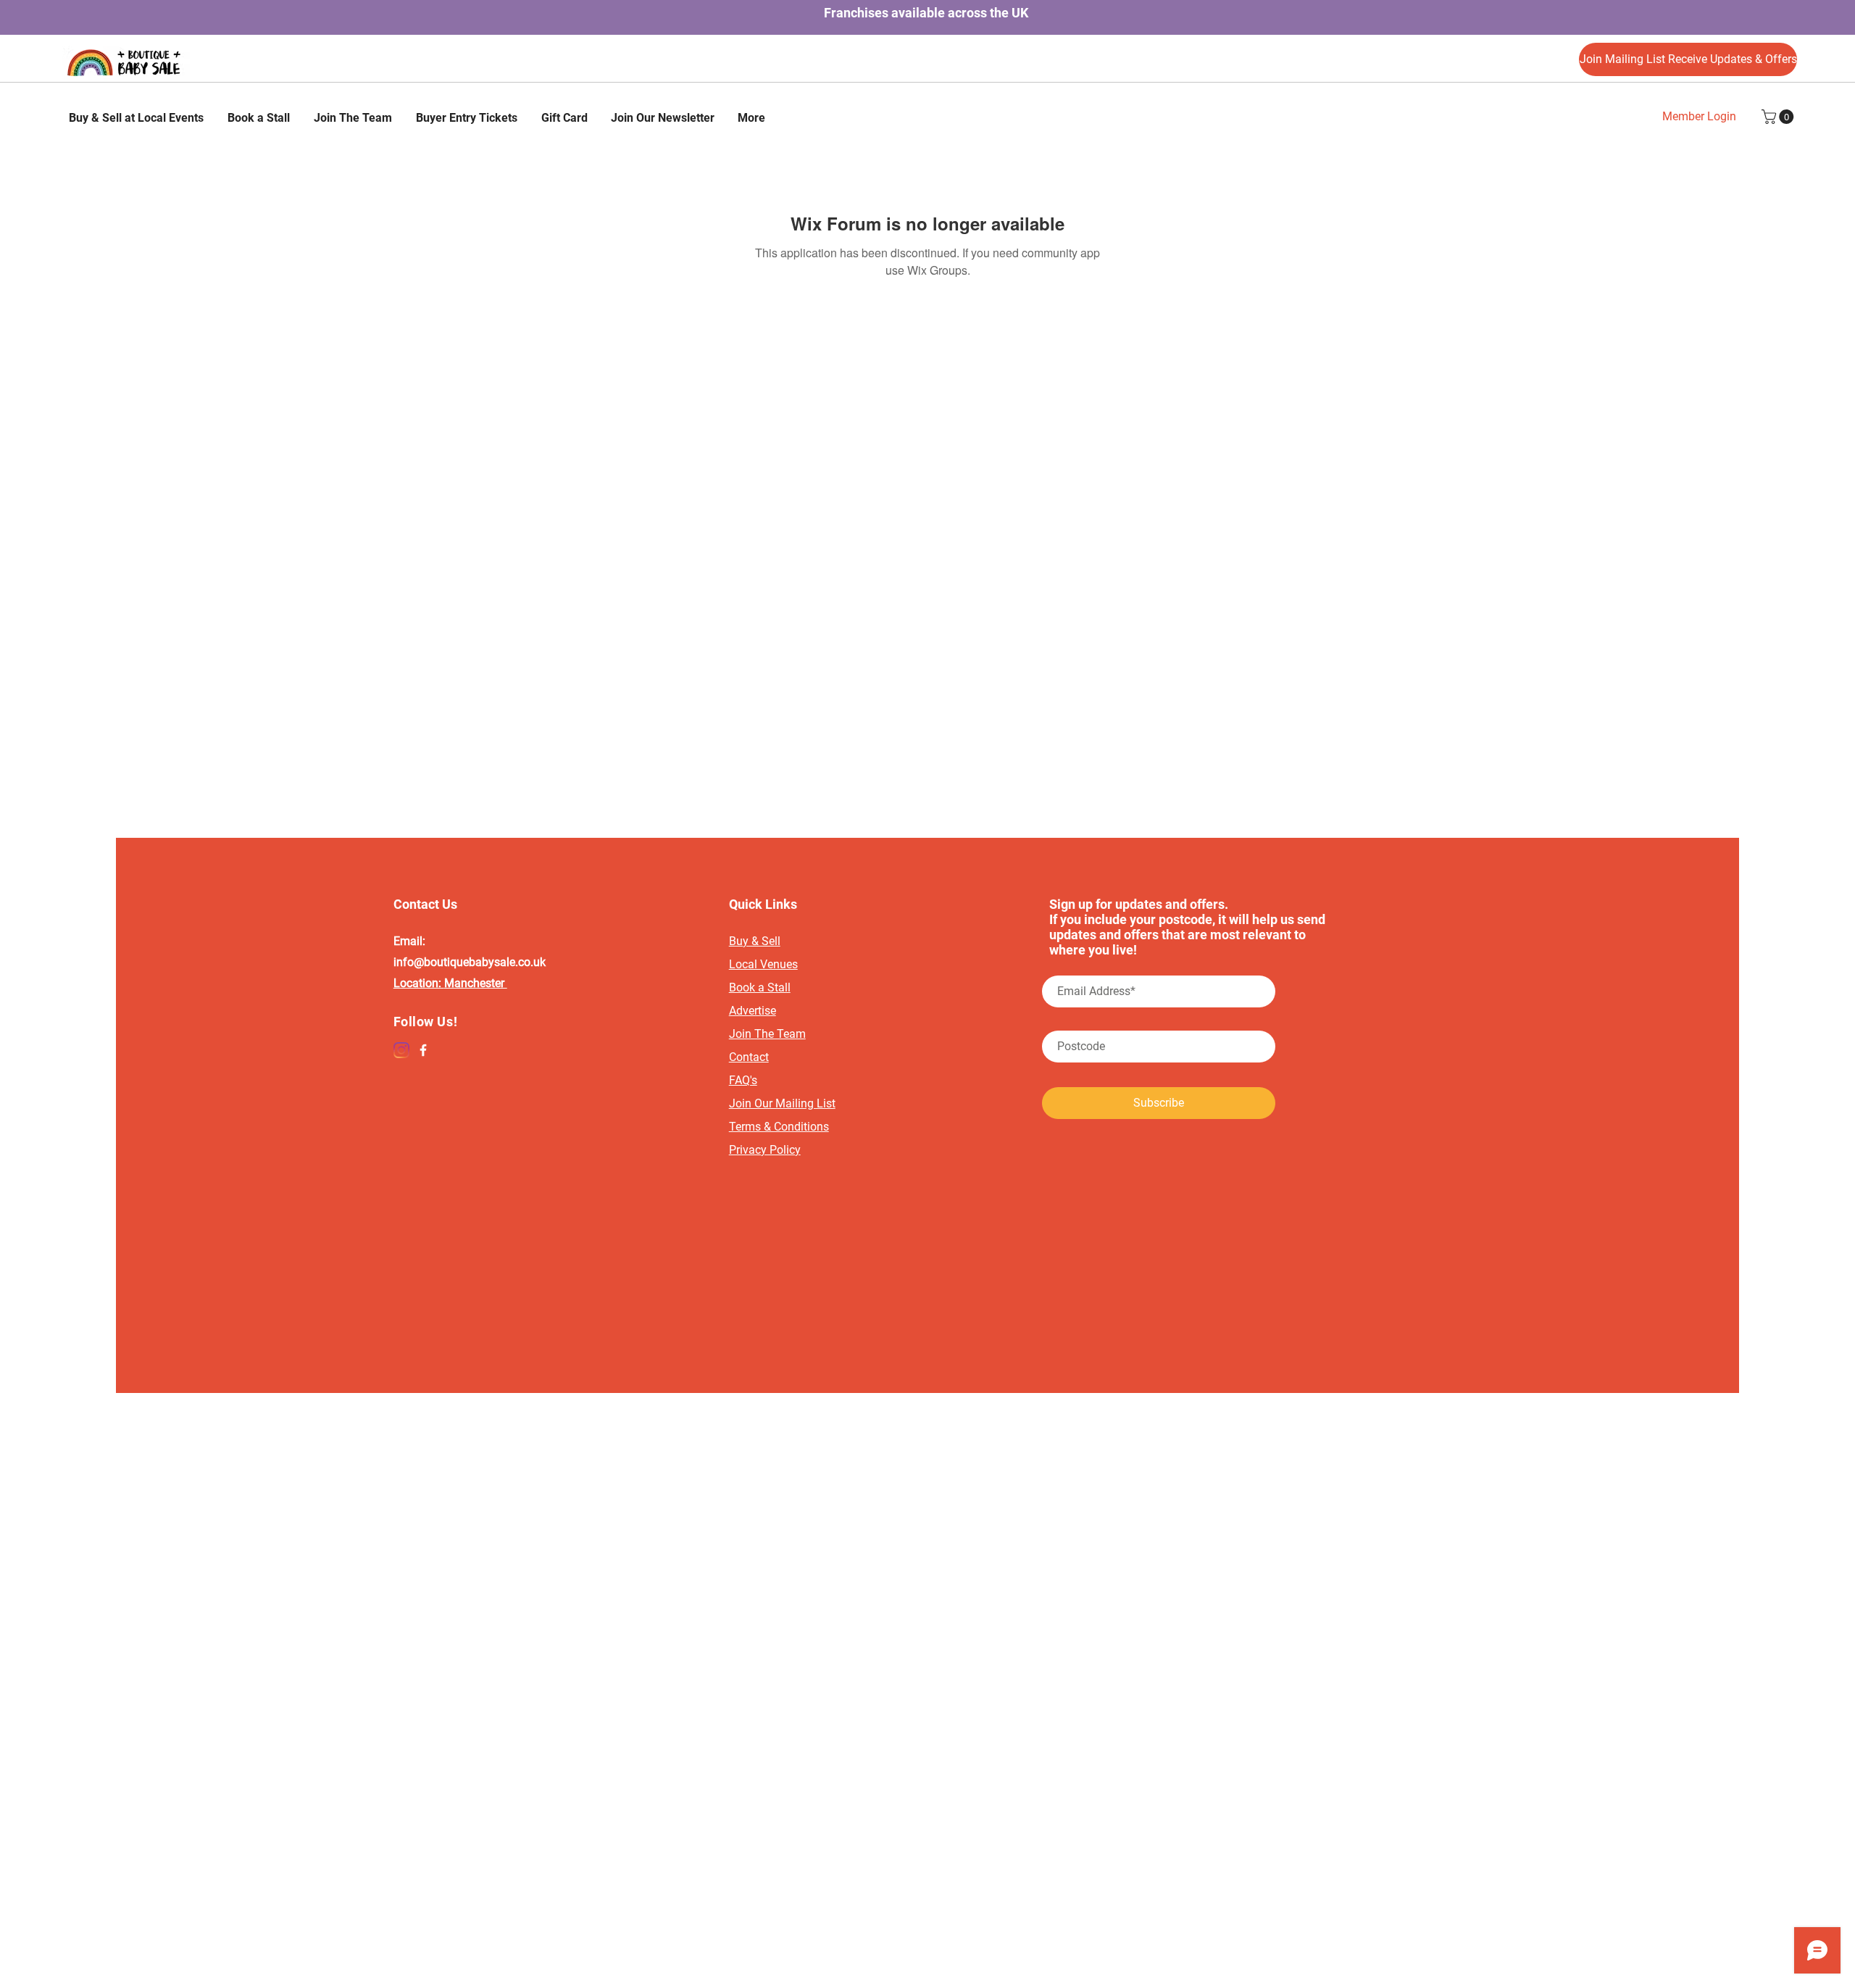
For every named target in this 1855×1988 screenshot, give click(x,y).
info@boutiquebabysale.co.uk (470, 962)
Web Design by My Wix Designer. (928, 1425)
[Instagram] (401, 1050)
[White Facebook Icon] (423, 1050)
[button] (1779, 117)
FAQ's (743, 1080)
